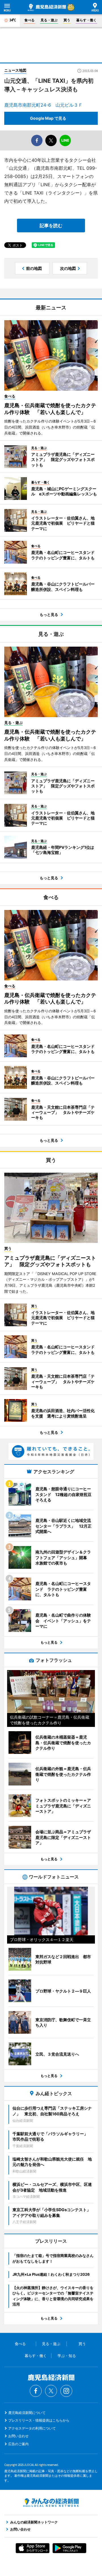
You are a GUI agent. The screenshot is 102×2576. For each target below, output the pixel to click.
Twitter (51, 2391)
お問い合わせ (18, 2436)
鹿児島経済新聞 (47, 7)
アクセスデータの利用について (32, 2428)
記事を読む (51, 225)
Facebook (36, 2391)
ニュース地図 (15, 70)
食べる (29, 20)
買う (67, 20)
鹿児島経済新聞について (27, 2413)
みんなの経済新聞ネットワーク (51, 2503)
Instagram (66, 2391)
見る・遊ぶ (49, 20)
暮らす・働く (86, 20)
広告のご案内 (18, 2444)
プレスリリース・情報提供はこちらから (39, 2420)
